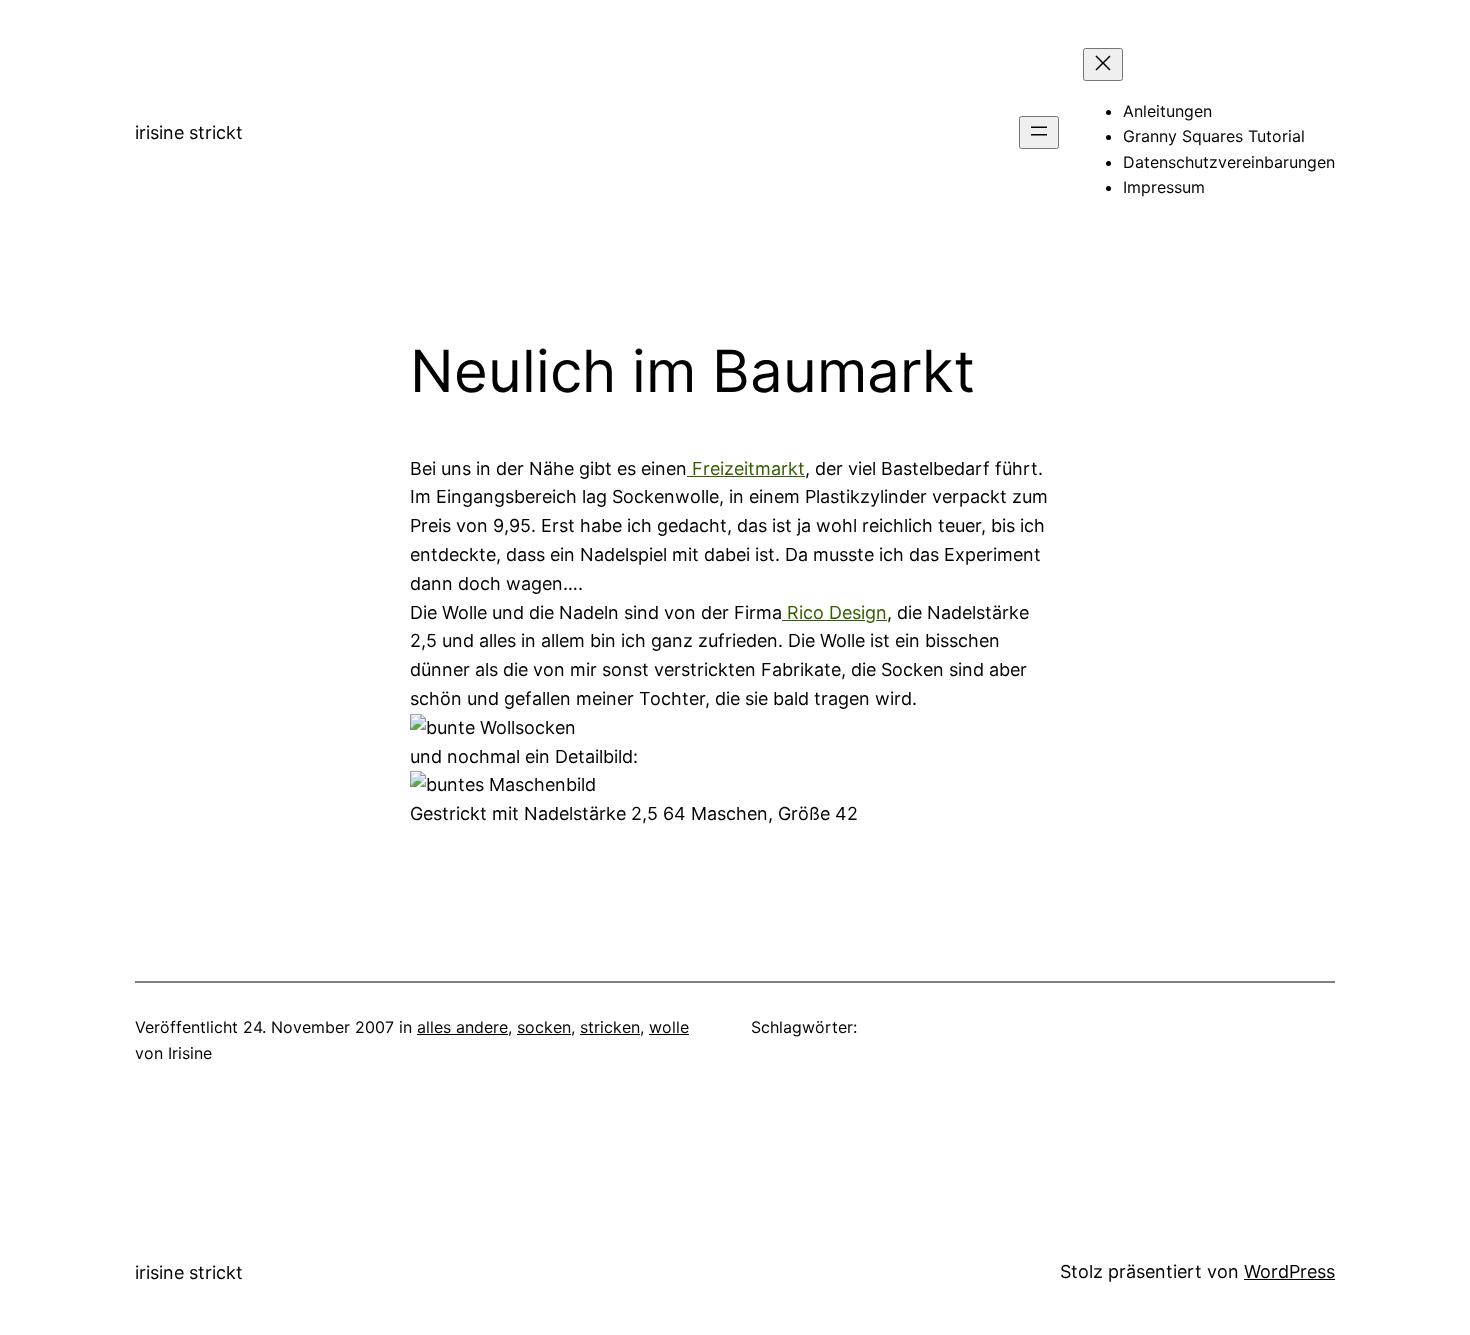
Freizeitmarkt (746, 468)
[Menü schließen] (1103, 64)
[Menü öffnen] (1039, 132)
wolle (669, 1027)
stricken (610, 1027)
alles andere (462, 1027)
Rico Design (834, 612)
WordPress (1289, 1271)
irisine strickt (189, 132)
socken (544, 1027)
